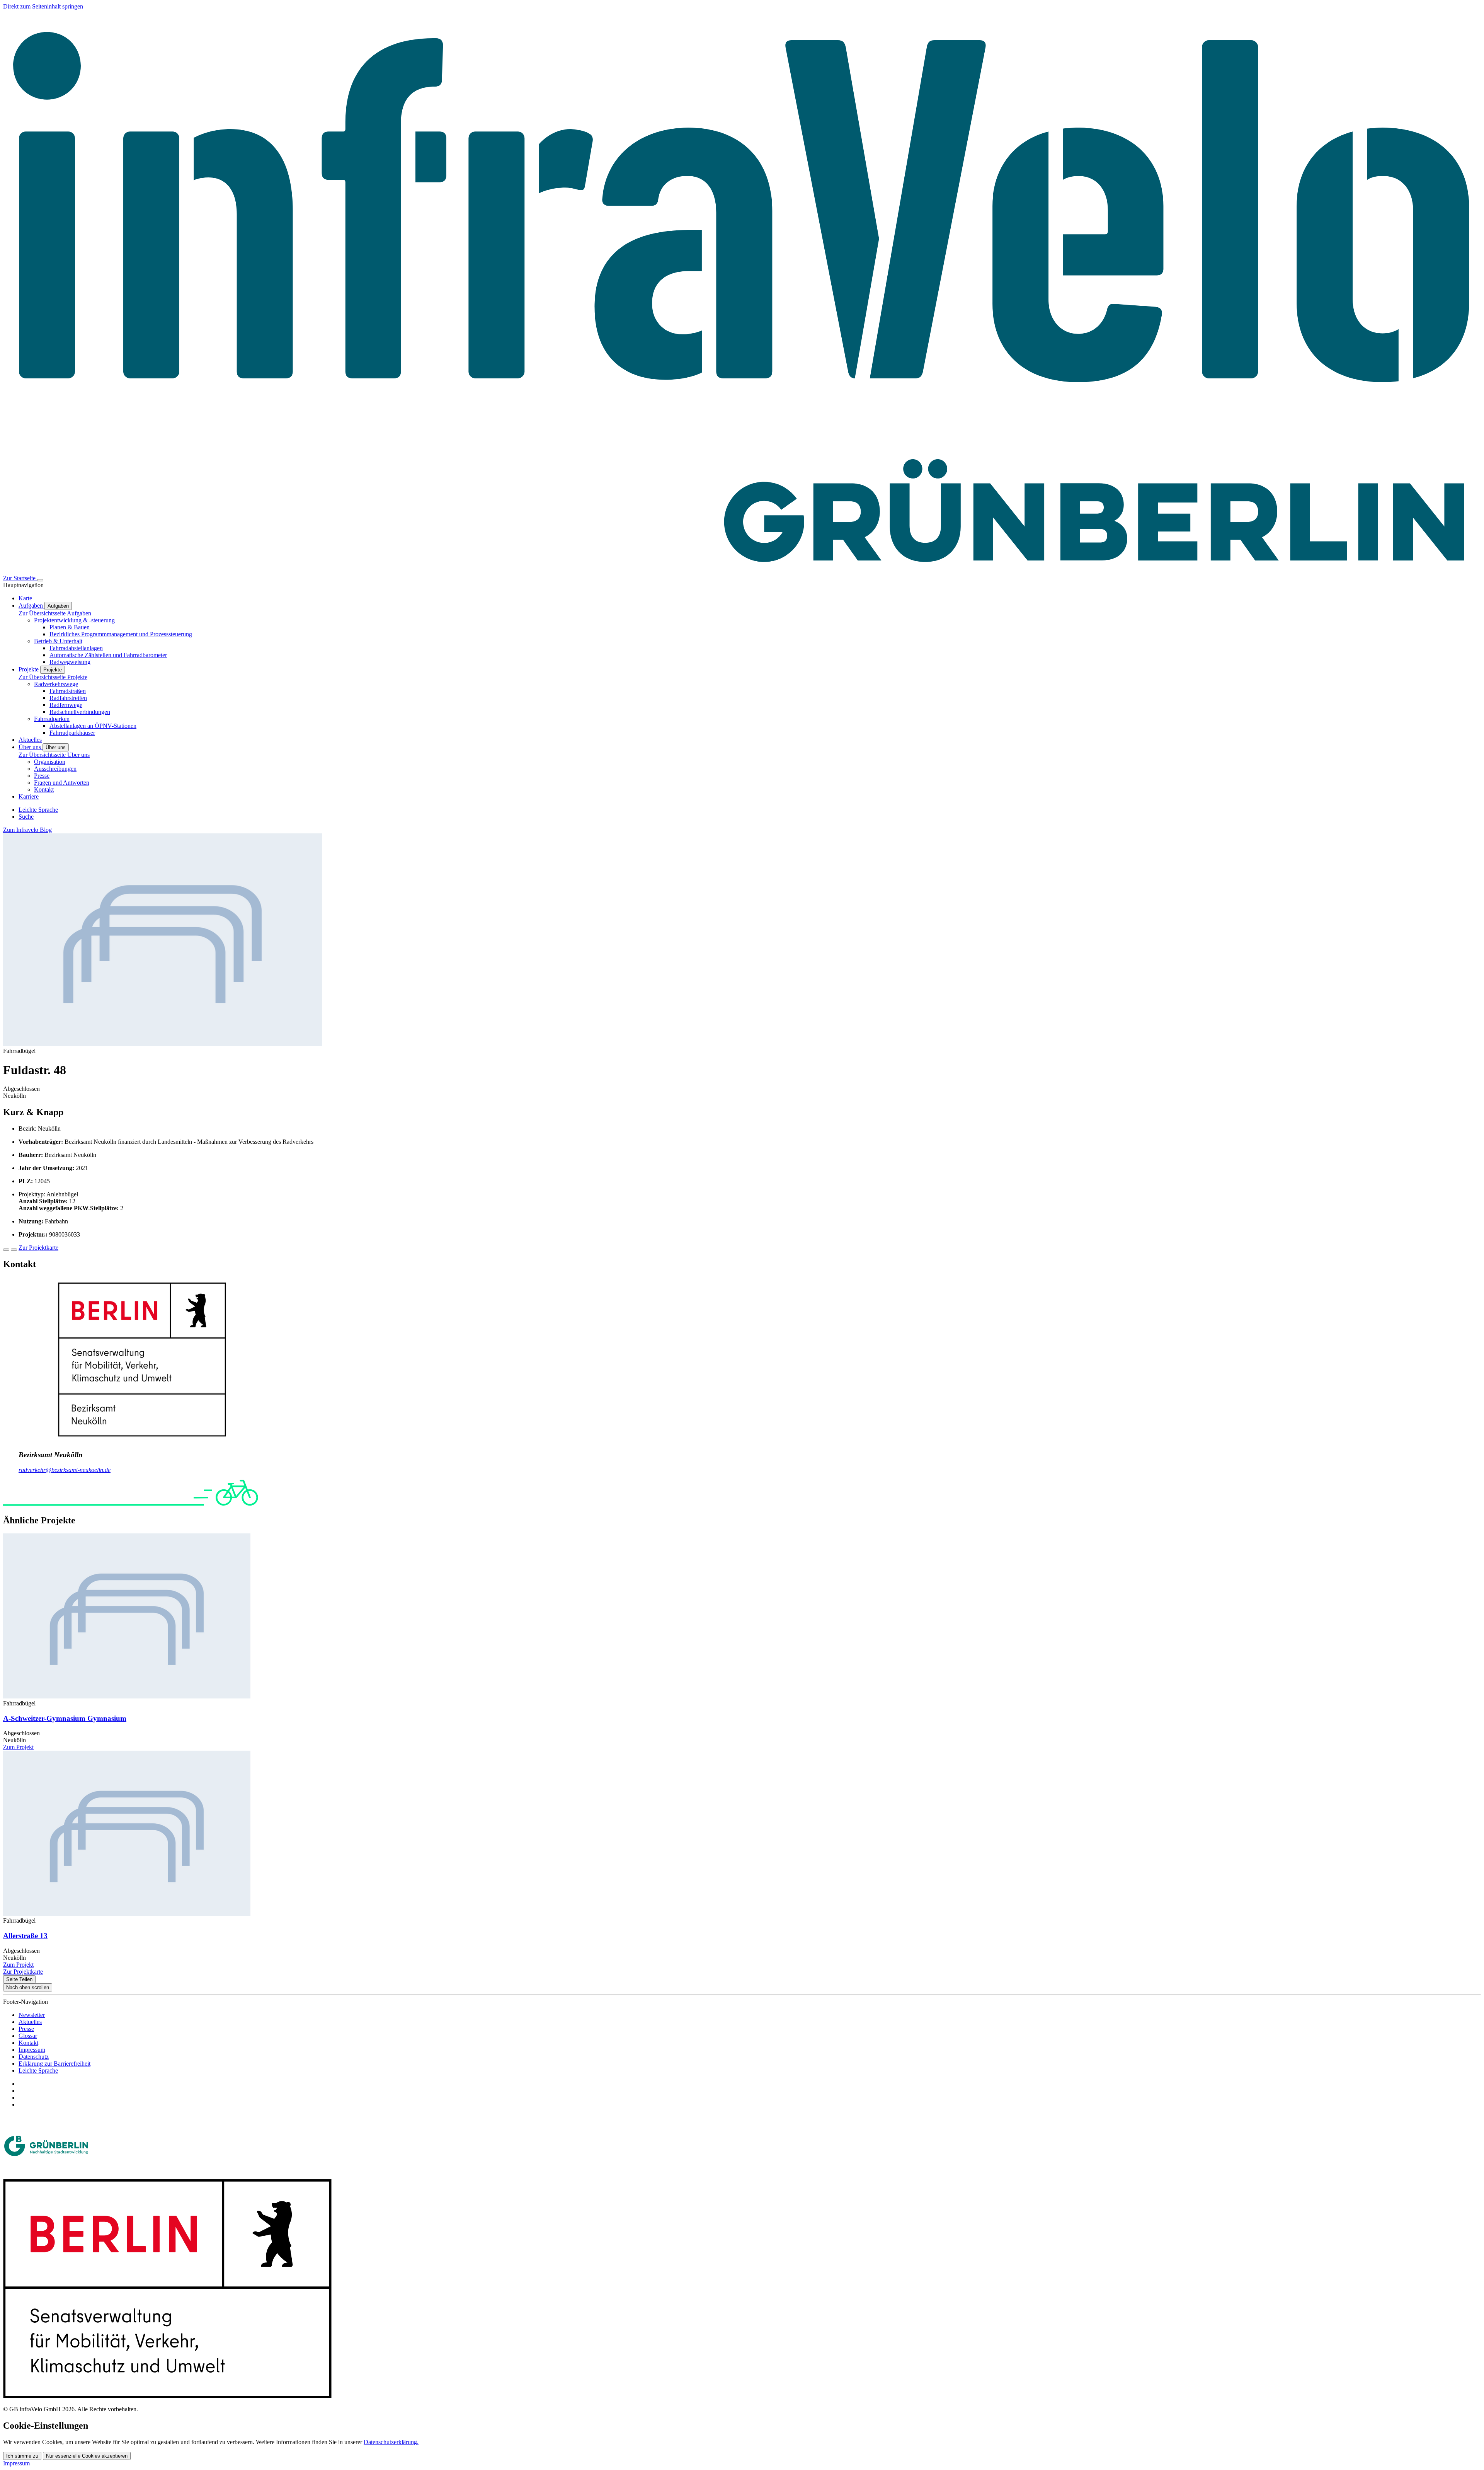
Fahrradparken (52, 719)
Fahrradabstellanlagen (76, 648)
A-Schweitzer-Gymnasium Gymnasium (65, 1718)
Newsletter (32, 2015)
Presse (42, 776)
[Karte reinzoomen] (6, 1250)
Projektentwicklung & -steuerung (74, 620)
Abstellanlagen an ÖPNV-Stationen (93, 726)
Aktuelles (30, 2022)
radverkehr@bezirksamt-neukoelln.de (65, 1470)
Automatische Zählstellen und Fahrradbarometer (108, 655)
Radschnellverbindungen (80, 712)
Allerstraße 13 (25, 1936)
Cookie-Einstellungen (46, 2426)
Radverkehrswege (56, 684)
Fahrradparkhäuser (72, 733)
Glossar (28, 2036)
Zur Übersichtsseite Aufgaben (55, 613)
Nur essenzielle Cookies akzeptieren (87, 2456)
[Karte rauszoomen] (14, 1250)
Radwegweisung (70, 662)
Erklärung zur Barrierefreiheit (54, 2064)
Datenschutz (34, 2057)
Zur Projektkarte (38, 1248)
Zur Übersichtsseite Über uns (54, 755)
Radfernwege (66, 705)
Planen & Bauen (70, 627)
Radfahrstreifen (68, 698)
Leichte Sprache (38, 2071)
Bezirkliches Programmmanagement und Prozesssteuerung (121, 634)
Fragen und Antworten (62, 783)
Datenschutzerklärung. (391, 2442)
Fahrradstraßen (68, 691)
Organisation (50, 762)
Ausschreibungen (55, 769)
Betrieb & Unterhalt (58, 641)
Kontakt (44, 790)
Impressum (32, 2050)
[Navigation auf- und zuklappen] (40, 580)
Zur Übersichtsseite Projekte (53, 677)
